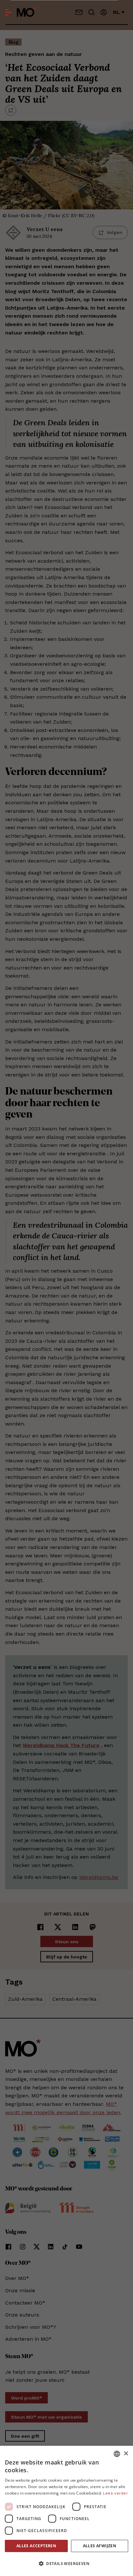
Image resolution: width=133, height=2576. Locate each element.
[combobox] (117, 2454)
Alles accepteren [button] (36, 2546)
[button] (66, 2564)
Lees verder (115, 2493)
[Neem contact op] (79, 12)
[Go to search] (91, 12)
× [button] (126, 2454)
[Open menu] (8, 12)
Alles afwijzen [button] (100, 2546)
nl (117, 12)
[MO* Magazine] (27, 12)
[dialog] (66, 2511)
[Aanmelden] (104, 12)
